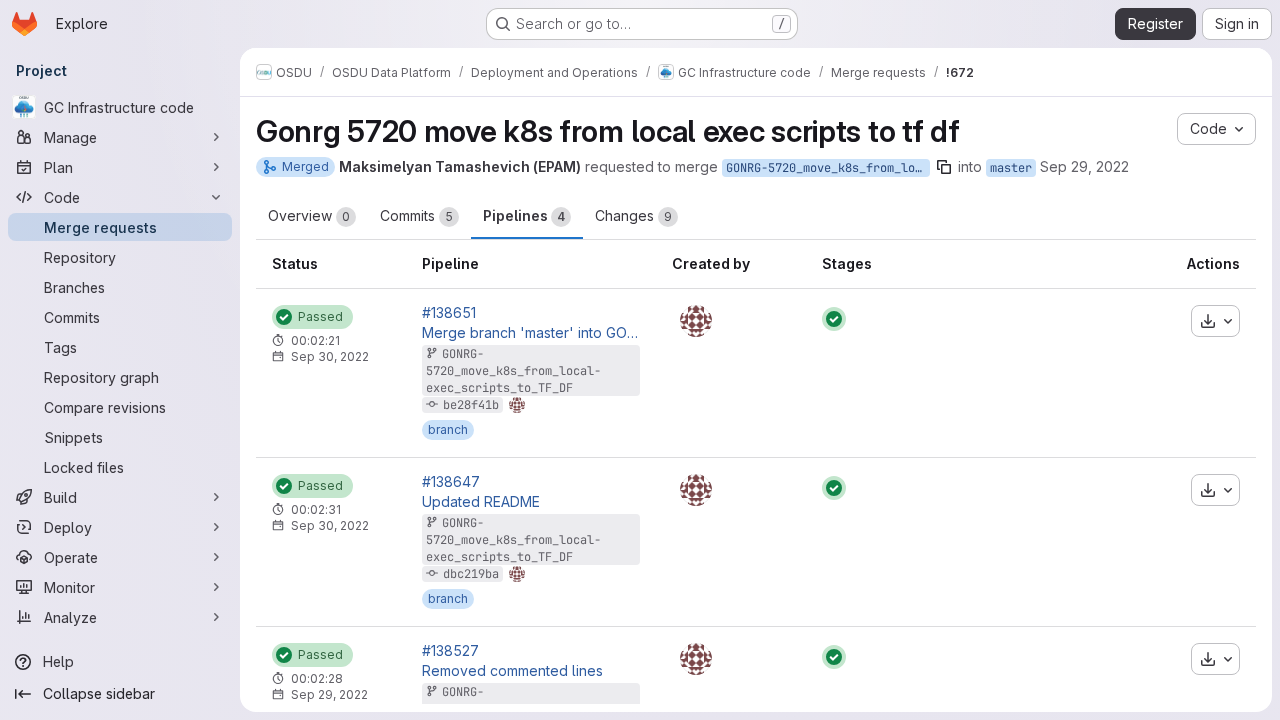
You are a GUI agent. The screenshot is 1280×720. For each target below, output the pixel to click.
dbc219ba (471, 574)
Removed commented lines (512, 671)
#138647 (451, 482)
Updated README (481, 502)
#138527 (450, 651)
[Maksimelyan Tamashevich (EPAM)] (696, 321)
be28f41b (471, 405)
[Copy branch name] (944, 167)
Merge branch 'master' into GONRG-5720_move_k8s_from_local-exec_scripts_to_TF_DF (531, 333)
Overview (309, 215)
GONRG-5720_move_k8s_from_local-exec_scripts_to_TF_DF (828, 168)
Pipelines (524, 215)
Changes (633, 215)
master (1011, 168)
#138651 (449, 313)
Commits (416, 215)
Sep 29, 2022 (1084, 166)
